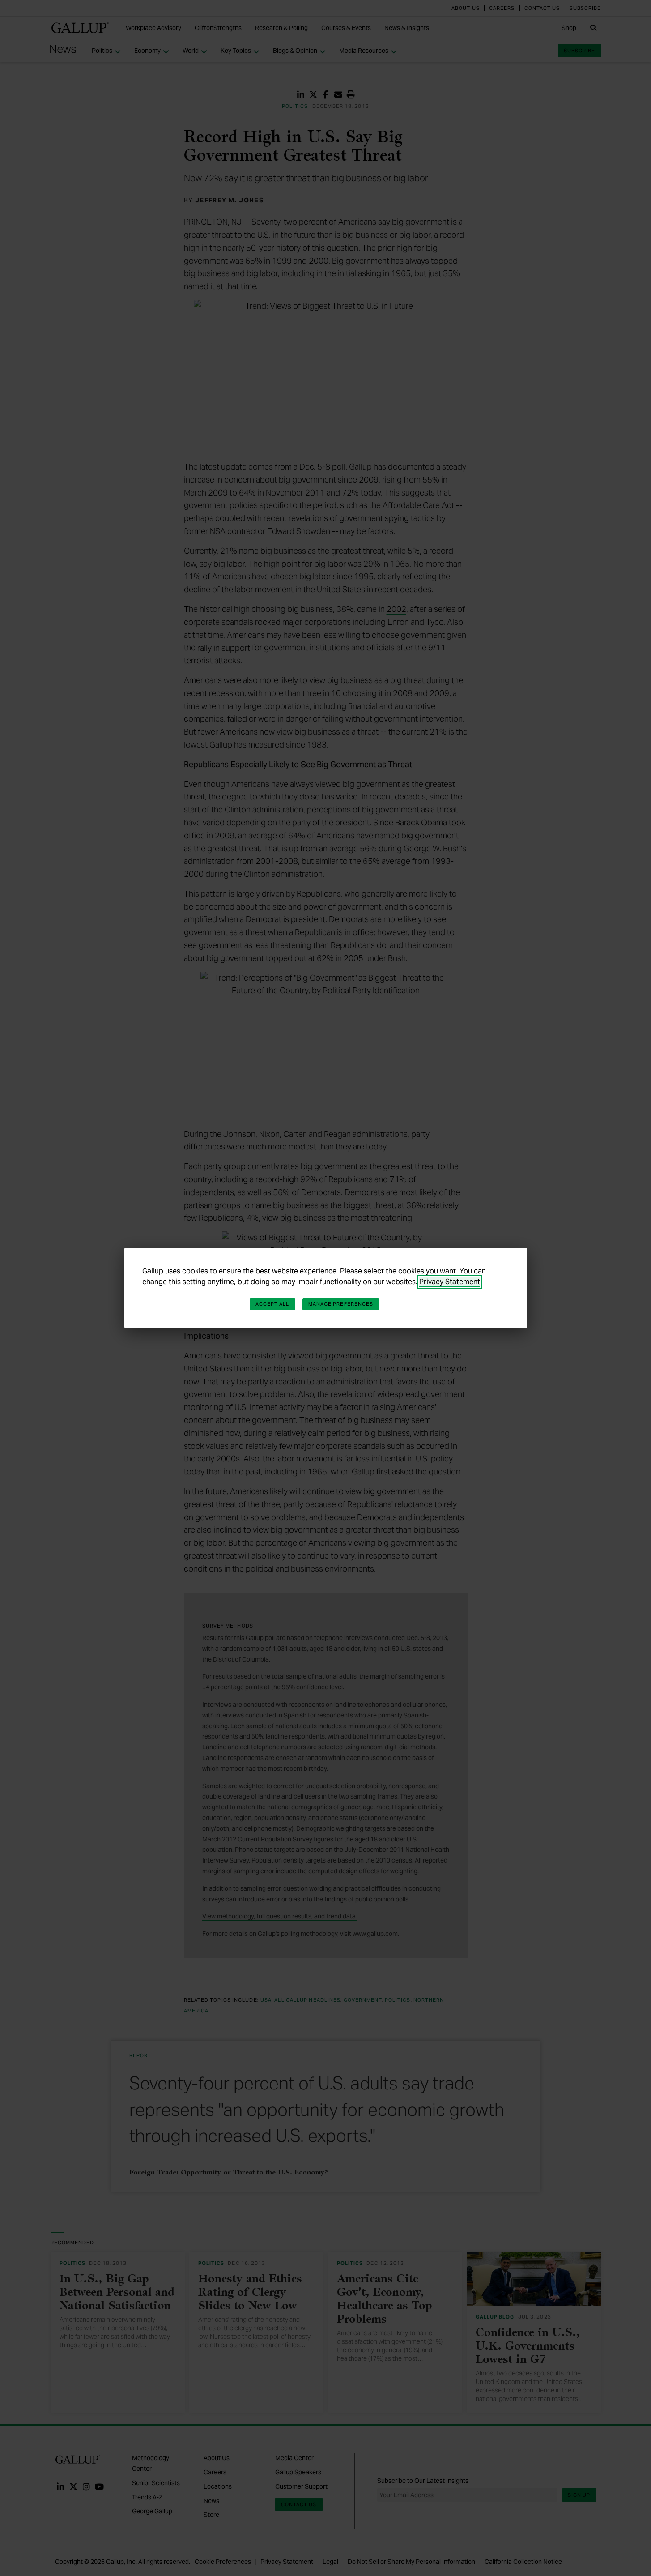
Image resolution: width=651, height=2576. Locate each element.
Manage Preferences (341, 1304)
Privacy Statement (450, 1282)
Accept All (272, 1304)
